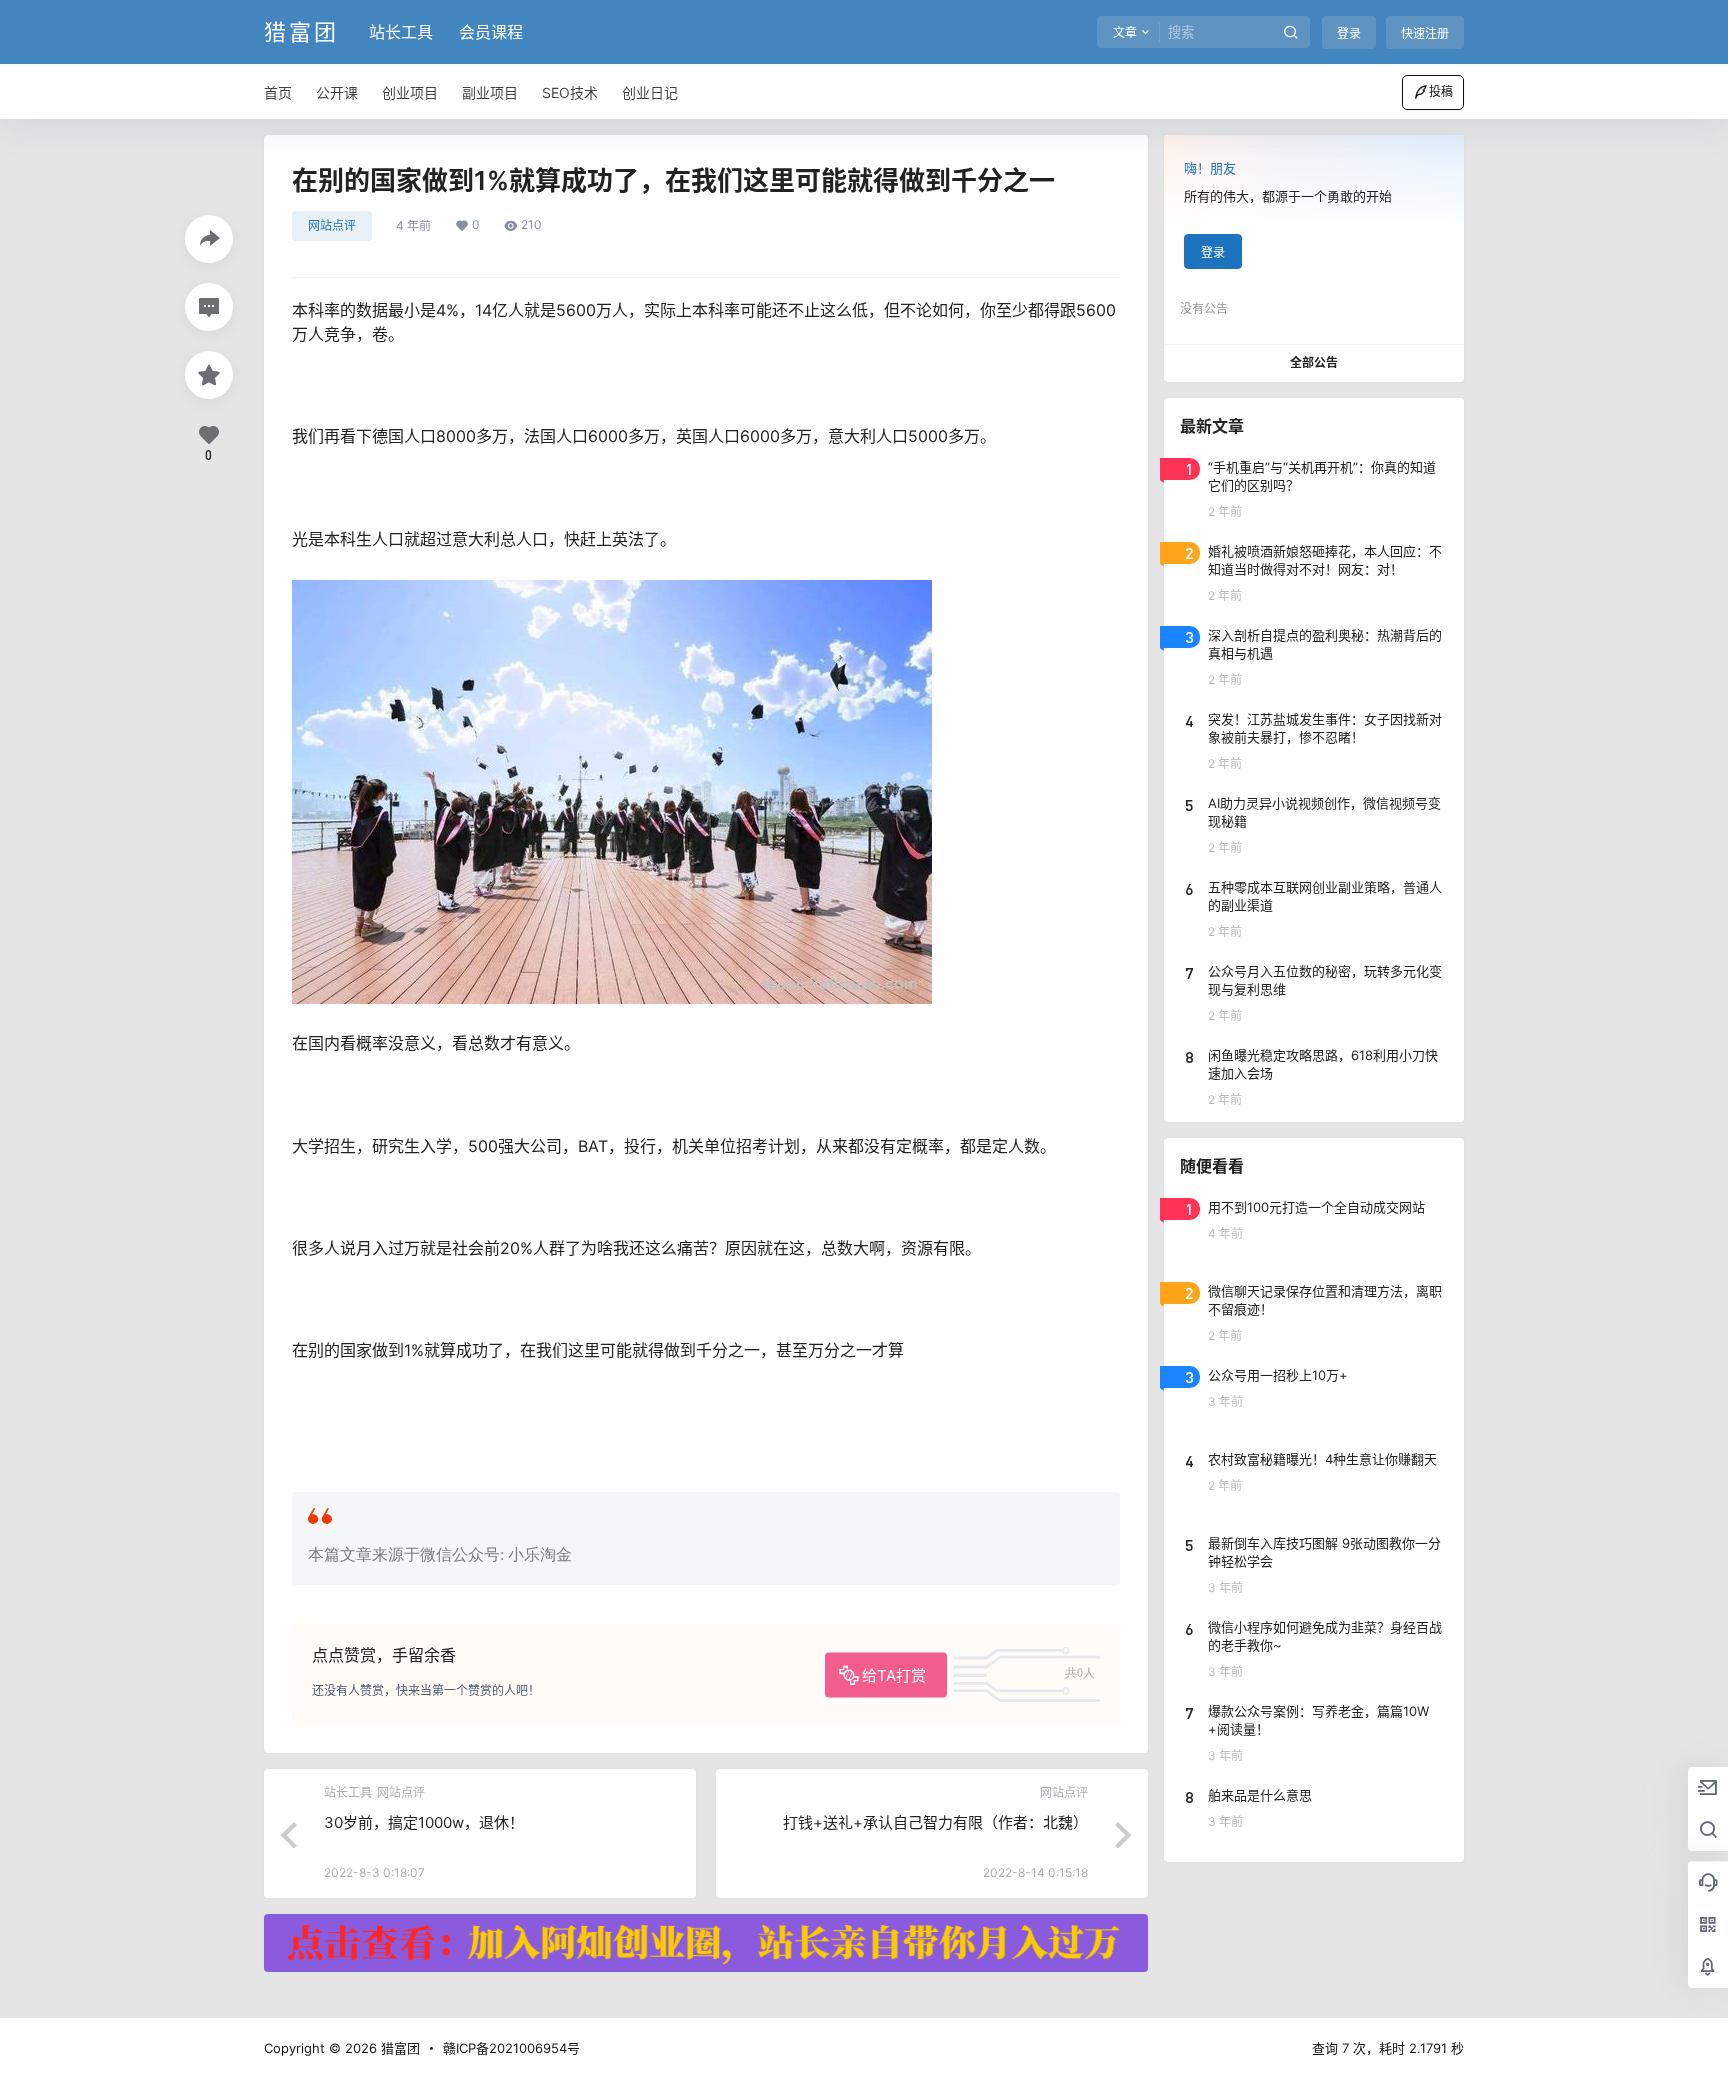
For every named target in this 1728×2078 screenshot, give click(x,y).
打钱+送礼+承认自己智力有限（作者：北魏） (935, 1822)
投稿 (1441, 91)
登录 (1349, 33)
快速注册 (1425, 33)
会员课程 (491, 32)
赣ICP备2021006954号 (511, 2048)
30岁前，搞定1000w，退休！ (424, 1822)
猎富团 (398, 2048)
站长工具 (401, 32)
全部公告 (1314, 362)
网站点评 (332, 225)
